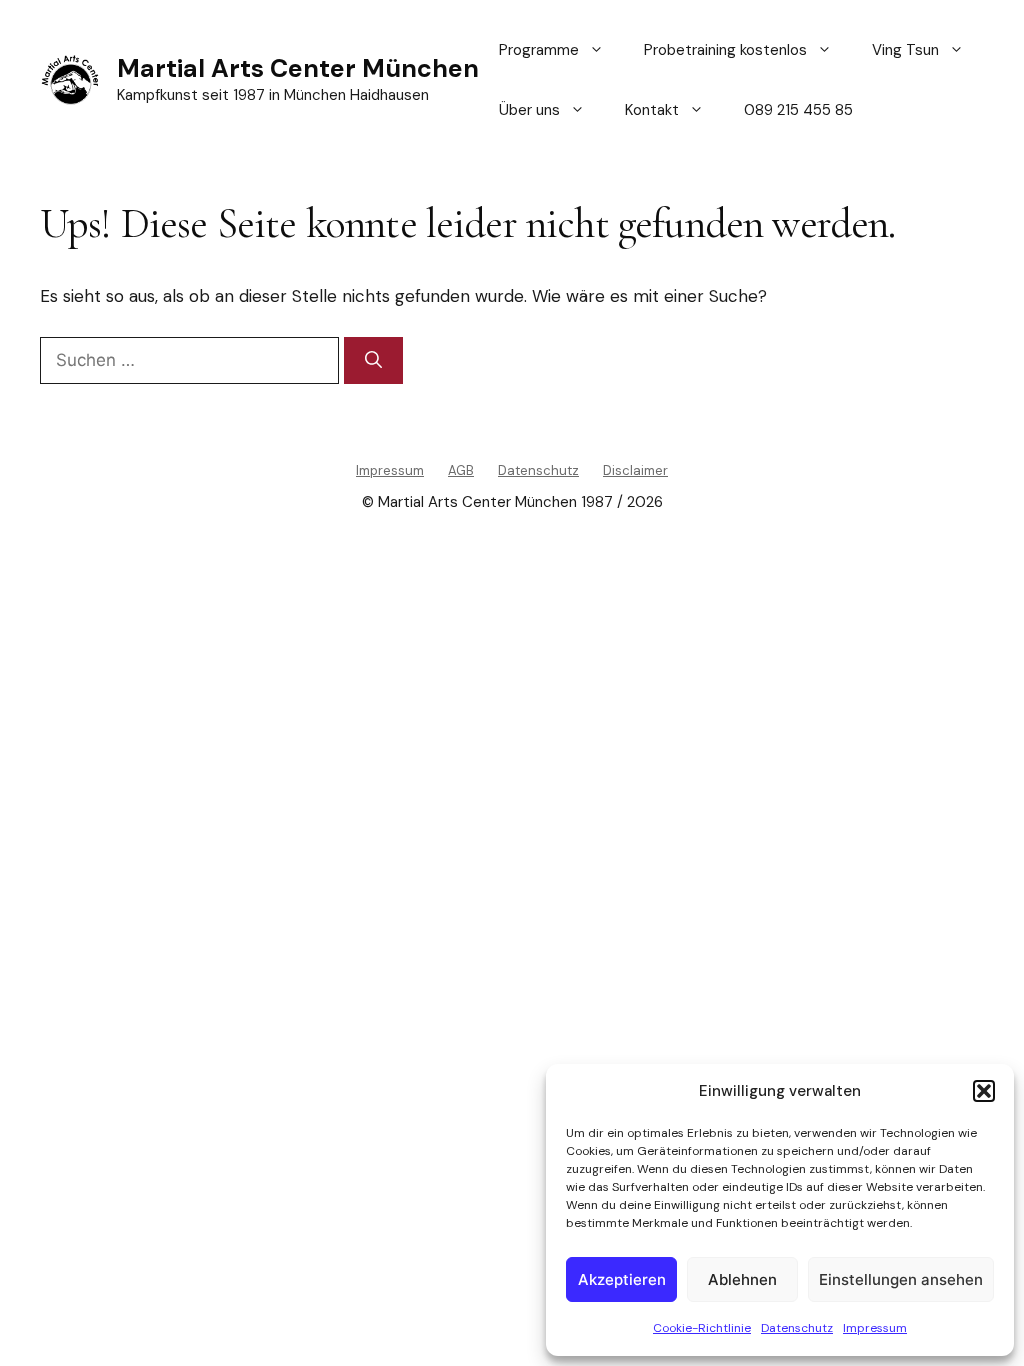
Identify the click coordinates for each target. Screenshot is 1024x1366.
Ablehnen (742, 1279)
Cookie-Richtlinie (702, 1328)
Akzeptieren (622, 1279)
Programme (539, 50)
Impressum (875, 1328)
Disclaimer (635, 470)
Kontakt (652, 110)
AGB (461, 470)
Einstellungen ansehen (901, 1279)
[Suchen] (373, 361)
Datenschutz (797, 1328)
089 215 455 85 (798, 110)
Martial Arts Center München (298, 68)
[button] (984, 1091)
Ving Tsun (905, 50)
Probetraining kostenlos (725, 50)
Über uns (529, 110)
